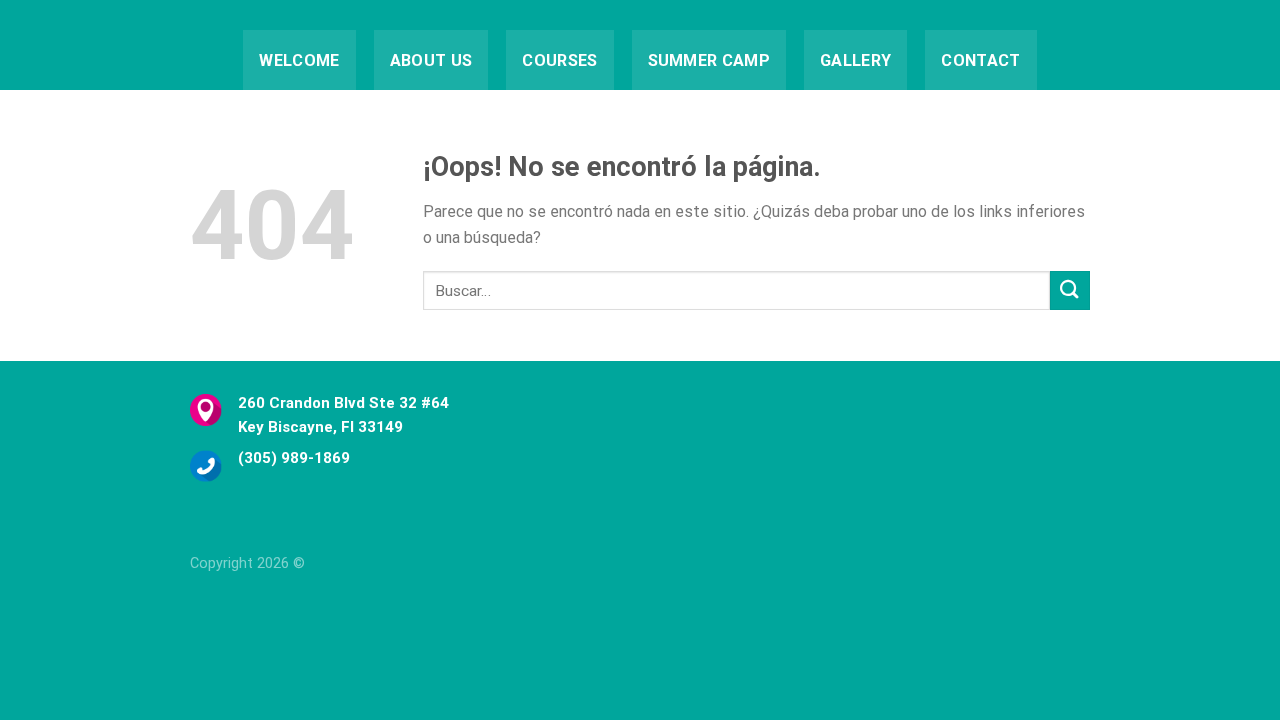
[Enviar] (1070, 290)
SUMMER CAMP (709, 60)
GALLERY (855, 60)
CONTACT (980, 60)
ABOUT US (431, 60)
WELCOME (299, 60)
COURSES (559, 60)
